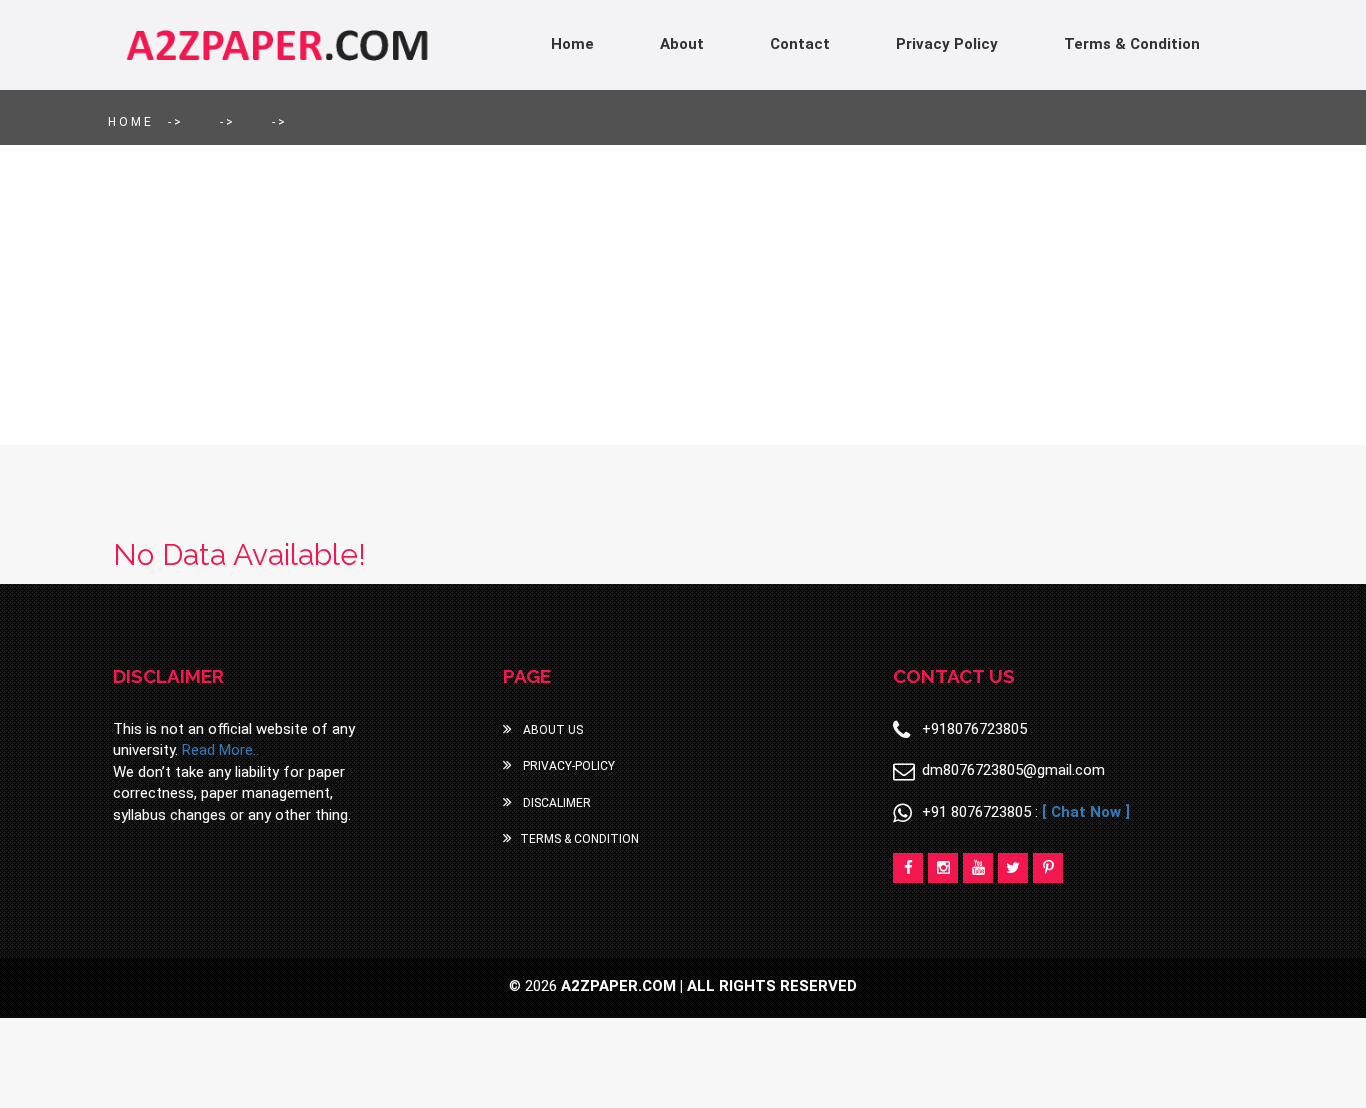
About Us (551, 730)
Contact (800, 44)
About (682, 44)
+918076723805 (974, 729)
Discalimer (555, 803)
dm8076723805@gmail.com (1013, 770)
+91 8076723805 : (1026, 812)
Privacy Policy (947, 44)
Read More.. (220, 750)
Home (572, 44)
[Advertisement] (683, 295)
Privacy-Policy (567, 766)
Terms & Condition (1132, 44)
